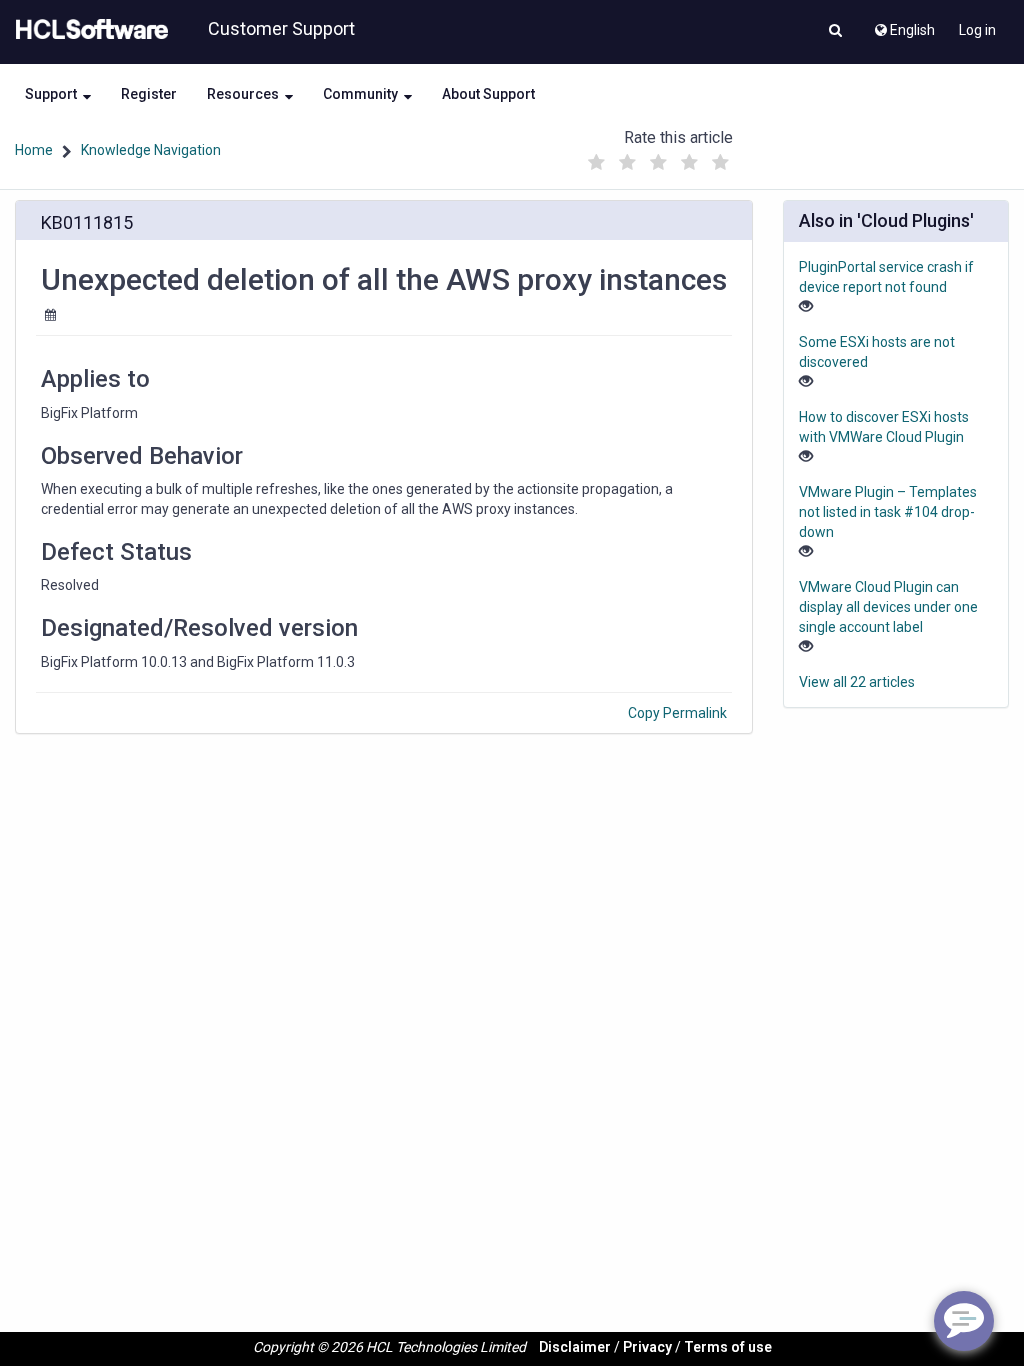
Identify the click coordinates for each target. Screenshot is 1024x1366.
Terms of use (728, 1347)
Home (34, 150)
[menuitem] (903, 25)
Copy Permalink (677, 713)
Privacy (647, 1347)
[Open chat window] (964, 1321)
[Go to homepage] (88, 30)
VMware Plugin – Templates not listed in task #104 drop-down (888, 512)
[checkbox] (597, 163)
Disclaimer (575, 1347)
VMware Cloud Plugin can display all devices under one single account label (888, 607)
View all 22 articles (857, 682)
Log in (977, 30)
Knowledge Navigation (151, 150)
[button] (835, 32)
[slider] (659, 157)
